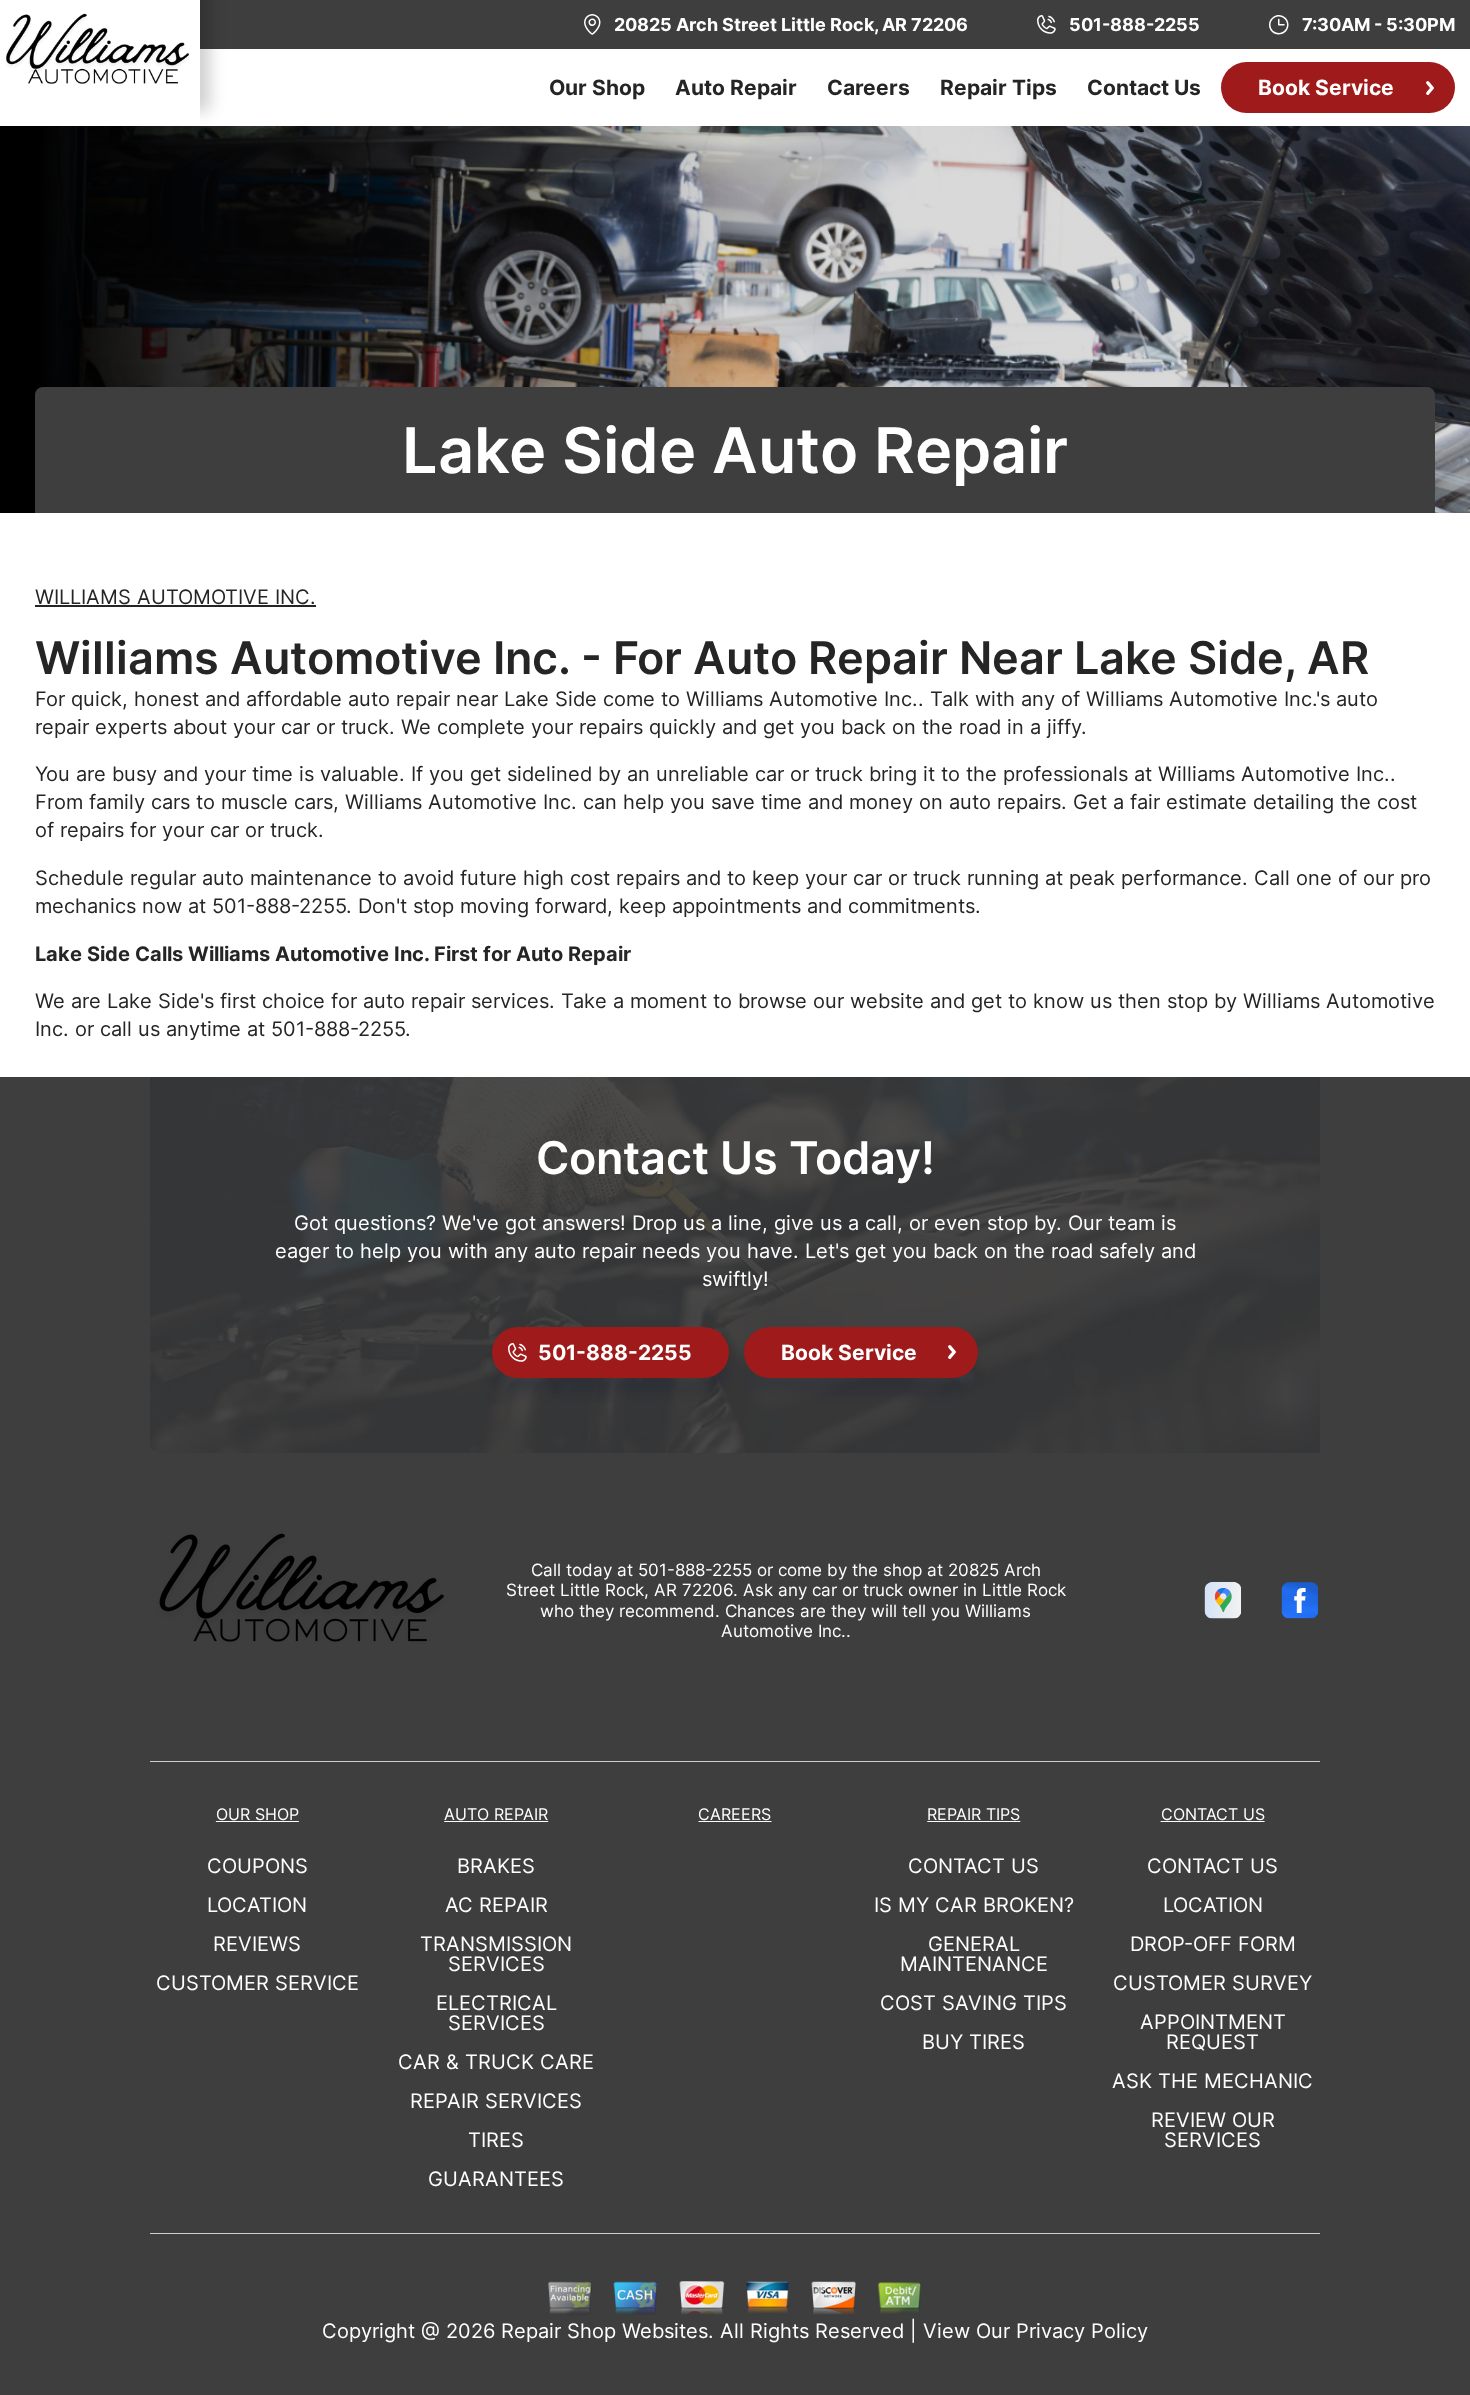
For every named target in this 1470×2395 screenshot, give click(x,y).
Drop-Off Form (1213, 1944)
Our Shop (597, 87)
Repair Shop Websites (604, 2331)
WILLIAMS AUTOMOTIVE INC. (175, 597)
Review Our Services (1213, 2130)
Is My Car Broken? (974, 1905)
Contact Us (1144, 87)
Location (257, 1905)
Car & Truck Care (496, 2062)
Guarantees (496, 2179)
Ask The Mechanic (1212, 2081)
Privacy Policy (1082, 2331)
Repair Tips (998, 87)
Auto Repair (736, 87)
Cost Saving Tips (973, 2003)
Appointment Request (1213, 2032)
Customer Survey (1212, 1983)
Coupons (257, 1866)
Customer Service (257, 1983)
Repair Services (496, 2101)
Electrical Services (496, 2013)
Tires (496, 2140)
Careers (868, 87)
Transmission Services (496, 1954)
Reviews (257, 1944)
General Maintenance (974, 1954)
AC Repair (496, 1905)
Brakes (496, 1866)
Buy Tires (973, 2042)
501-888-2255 (279, 906)
